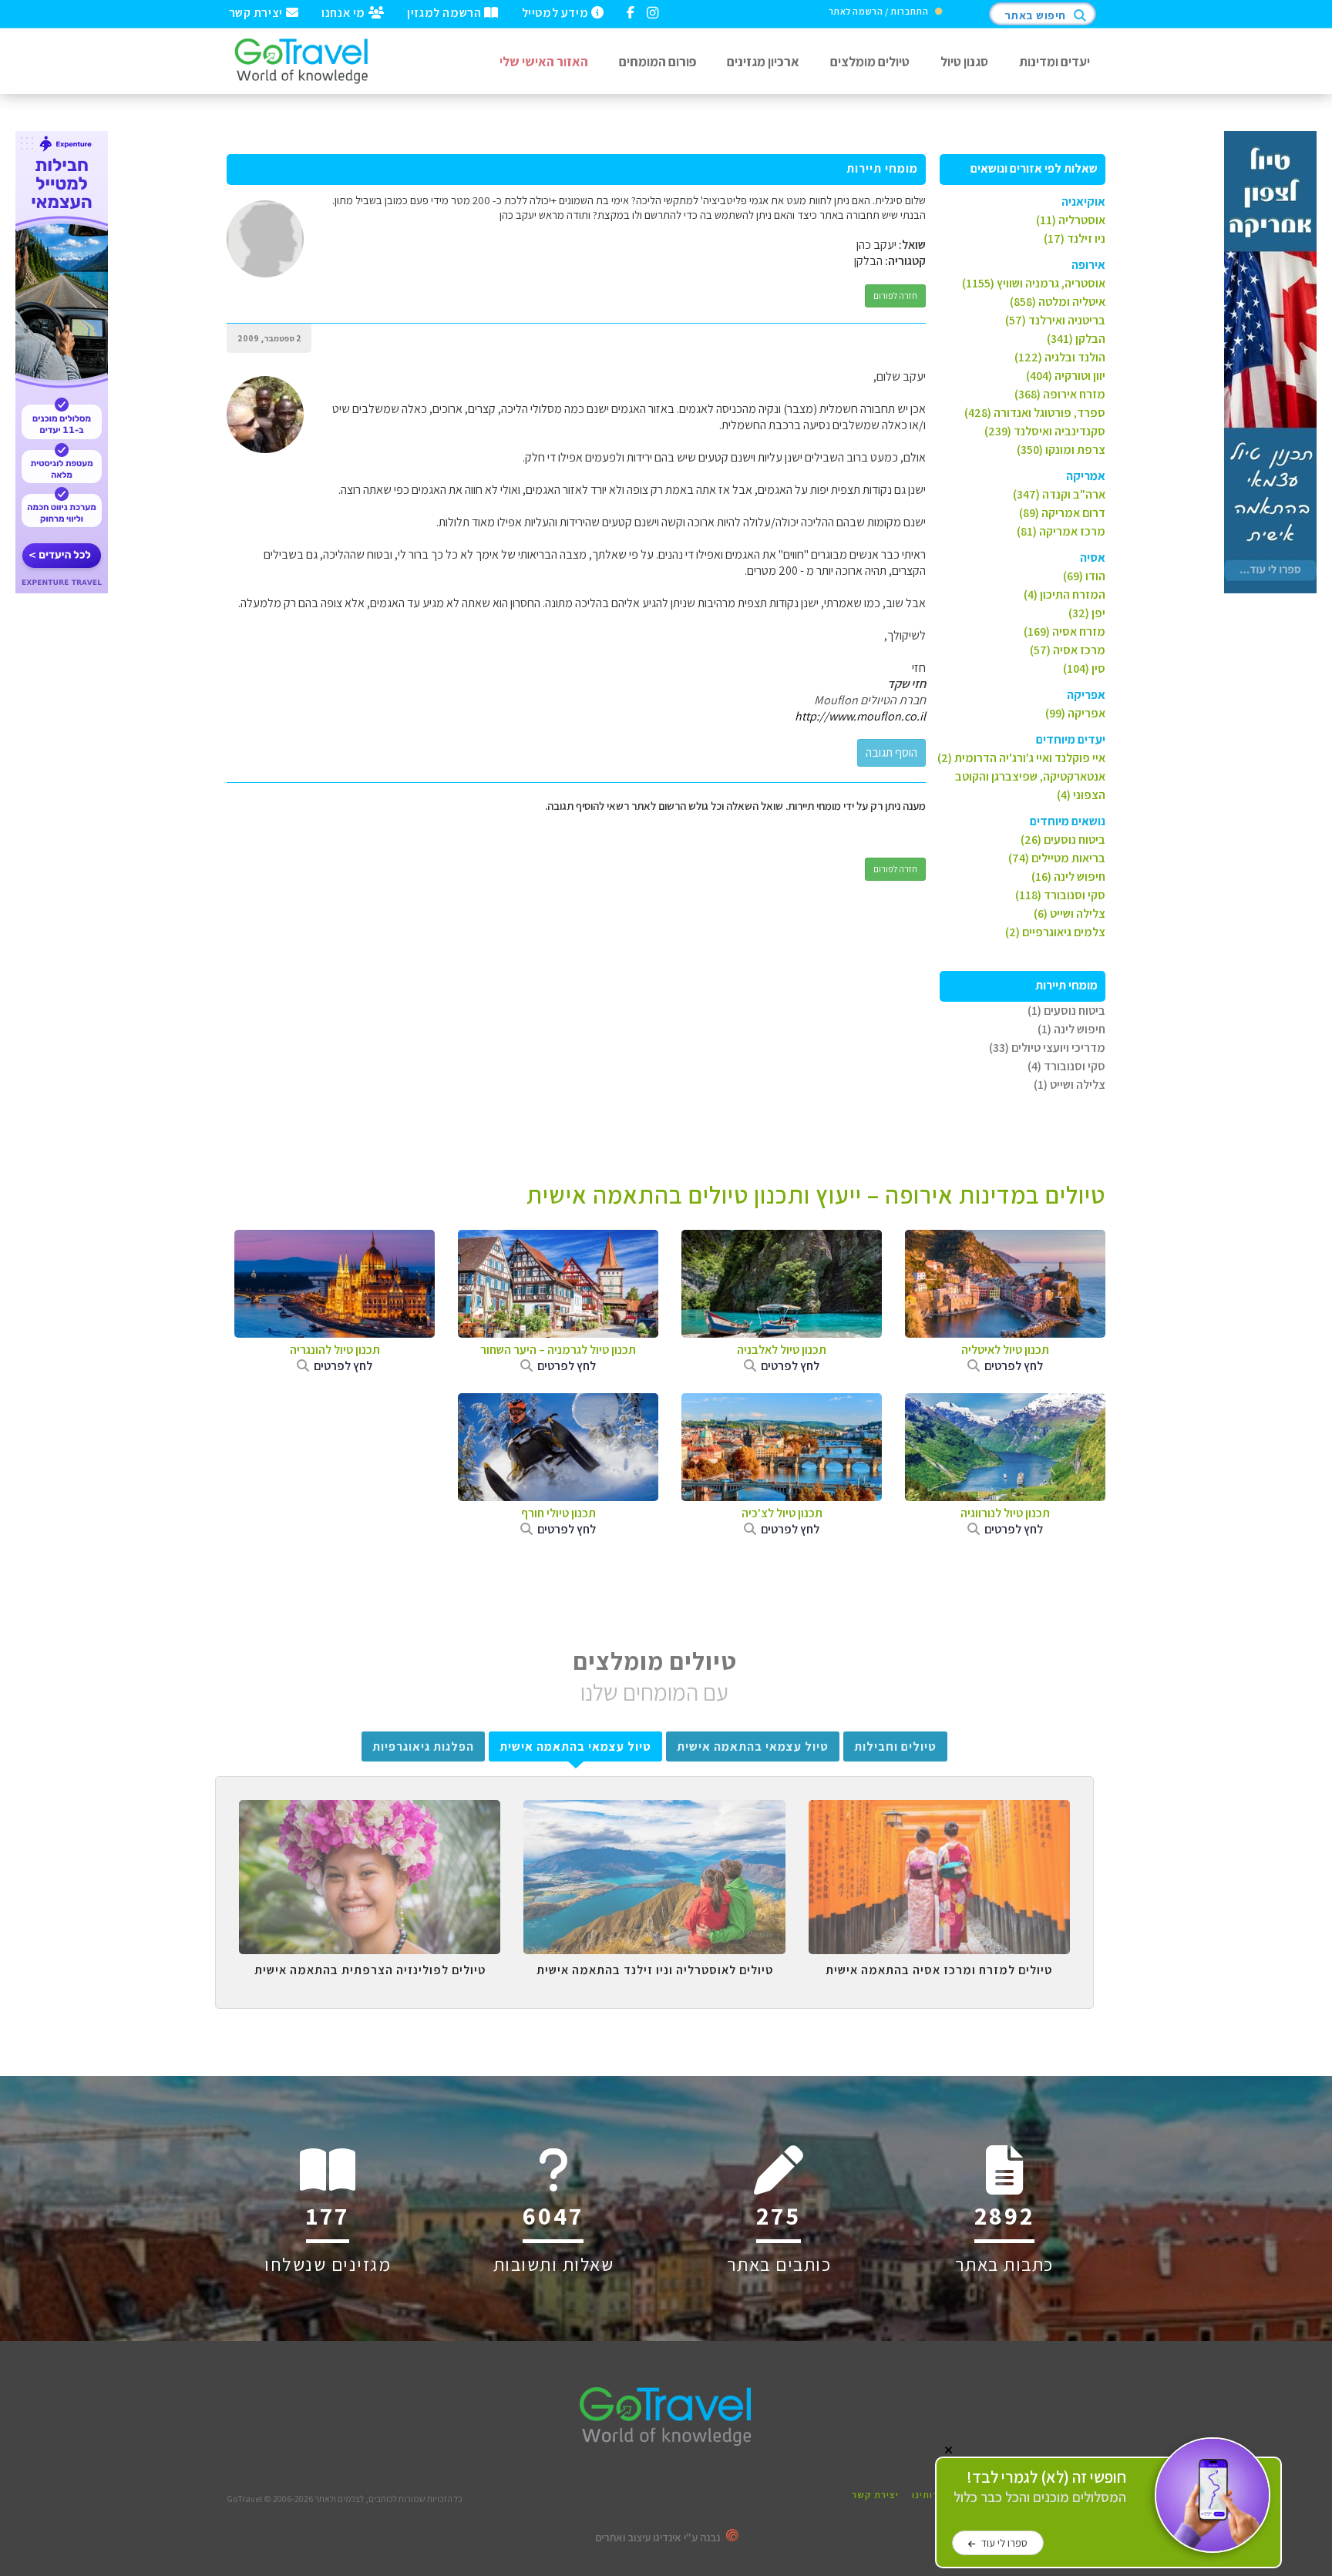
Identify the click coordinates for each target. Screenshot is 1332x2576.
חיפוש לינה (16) (1068, 877)
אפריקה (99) (1075, 713)
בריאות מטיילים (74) (1057, 858)
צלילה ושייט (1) (1070, 1085)
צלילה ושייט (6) (1070, 914)
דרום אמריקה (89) (1062, 513)
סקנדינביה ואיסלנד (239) (1045, 431)
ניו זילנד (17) (1075, 238)
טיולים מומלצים (870, 61)
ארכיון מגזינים (763, 61)
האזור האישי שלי (544, 61)
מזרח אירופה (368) (1060, 394)
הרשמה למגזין (446, 12)
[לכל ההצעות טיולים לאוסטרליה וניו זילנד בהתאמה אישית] (654, 1812)
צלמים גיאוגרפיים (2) (1055, 932)
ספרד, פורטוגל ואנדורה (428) (1035, 413)
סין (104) (1084, 668)
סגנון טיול (964, 61)
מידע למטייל (557, 12)
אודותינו (930, 2495)
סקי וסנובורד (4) (1066, 1066)
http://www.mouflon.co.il (860, 716)
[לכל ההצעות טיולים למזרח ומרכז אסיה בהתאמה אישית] (939, 1812)
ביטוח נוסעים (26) (1063, 840)
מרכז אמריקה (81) (1061, 531)
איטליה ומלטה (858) (1058, 302)
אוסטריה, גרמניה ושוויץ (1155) (1034, 283)
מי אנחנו (345, 12)
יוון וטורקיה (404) (1066, 376)
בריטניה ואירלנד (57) (1055, 320)
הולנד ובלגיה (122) (1060, 357)
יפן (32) (1087, 613)
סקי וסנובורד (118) (1060, 895)
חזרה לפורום (895, 296)
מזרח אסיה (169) (1065, 631)
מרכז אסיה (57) (1068, 650)
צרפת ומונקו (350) (1061, 450)
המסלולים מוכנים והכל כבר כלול (1040, 2487)
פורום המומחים (658, 61)
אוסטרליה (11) (1071, 220)
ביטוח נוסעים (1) (1066, 1011)
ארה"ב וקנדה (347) (1059, 494)
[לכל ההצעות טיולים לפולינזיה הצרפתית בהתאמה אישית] (370, 1812)
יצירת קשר (257, 12)
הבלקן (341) (1076, 339)
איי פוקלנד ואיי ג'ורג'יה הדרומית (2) (1021, 758)
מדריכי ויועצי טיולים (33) (1047, 1048)
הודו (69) (1084, 576)
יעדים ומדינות (1054, 61)
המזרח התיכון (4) (1065, 594)
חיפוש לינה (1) (1071, 1029)
